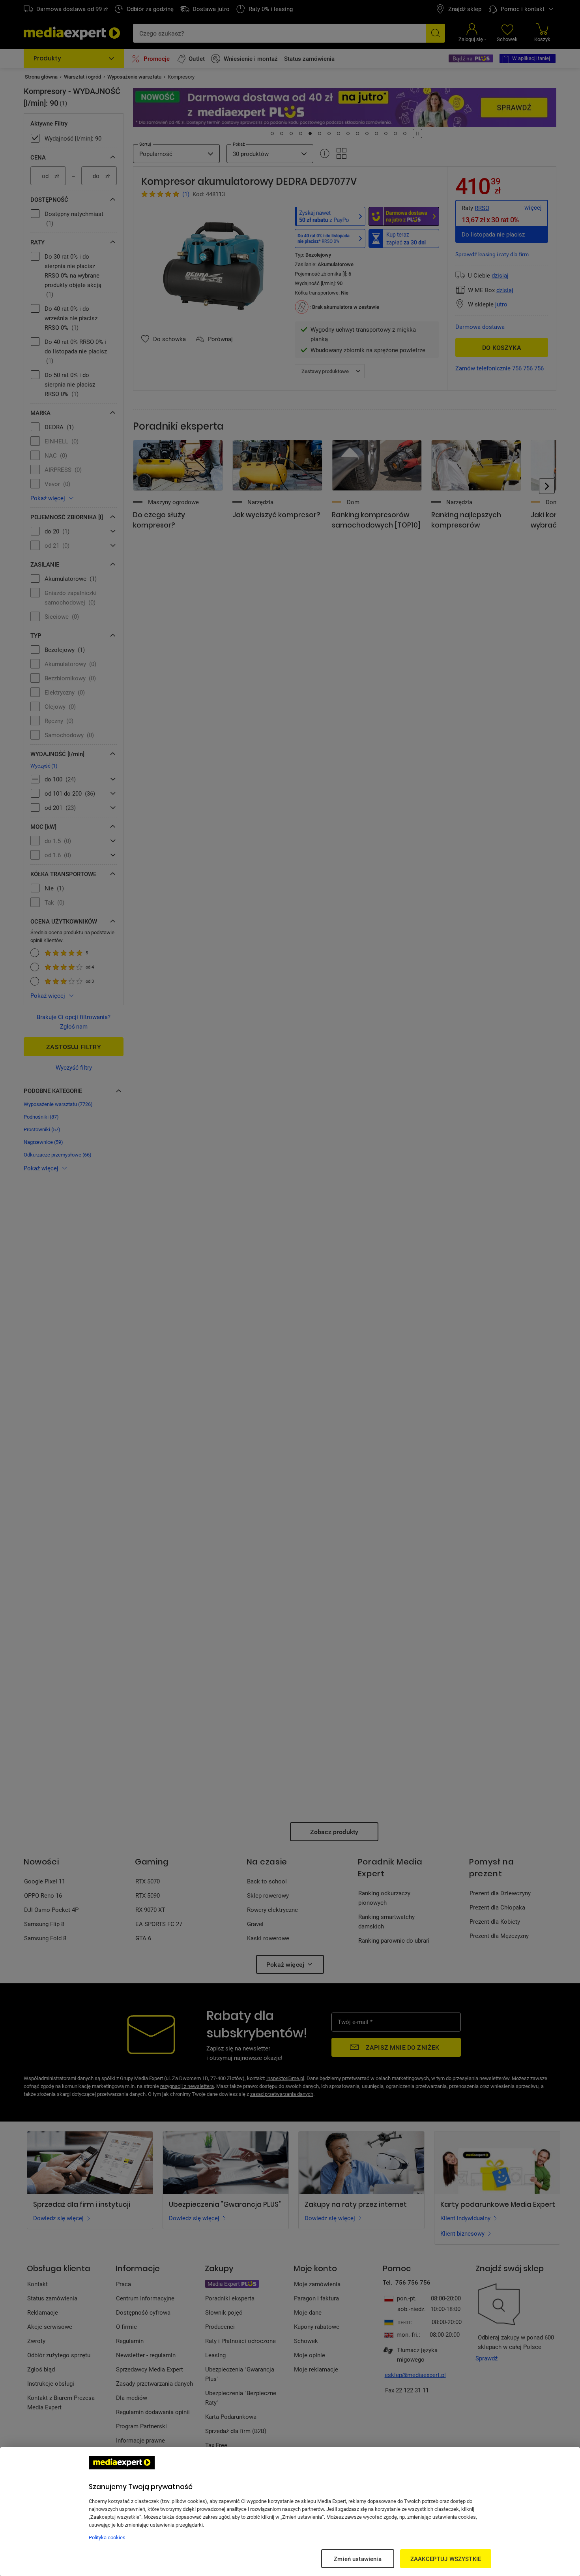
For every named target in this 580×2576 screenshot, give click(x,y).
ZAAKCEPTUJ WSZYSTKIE (446, 2559)
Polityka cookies (107, 2537)
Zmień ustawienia (357, 2559)
